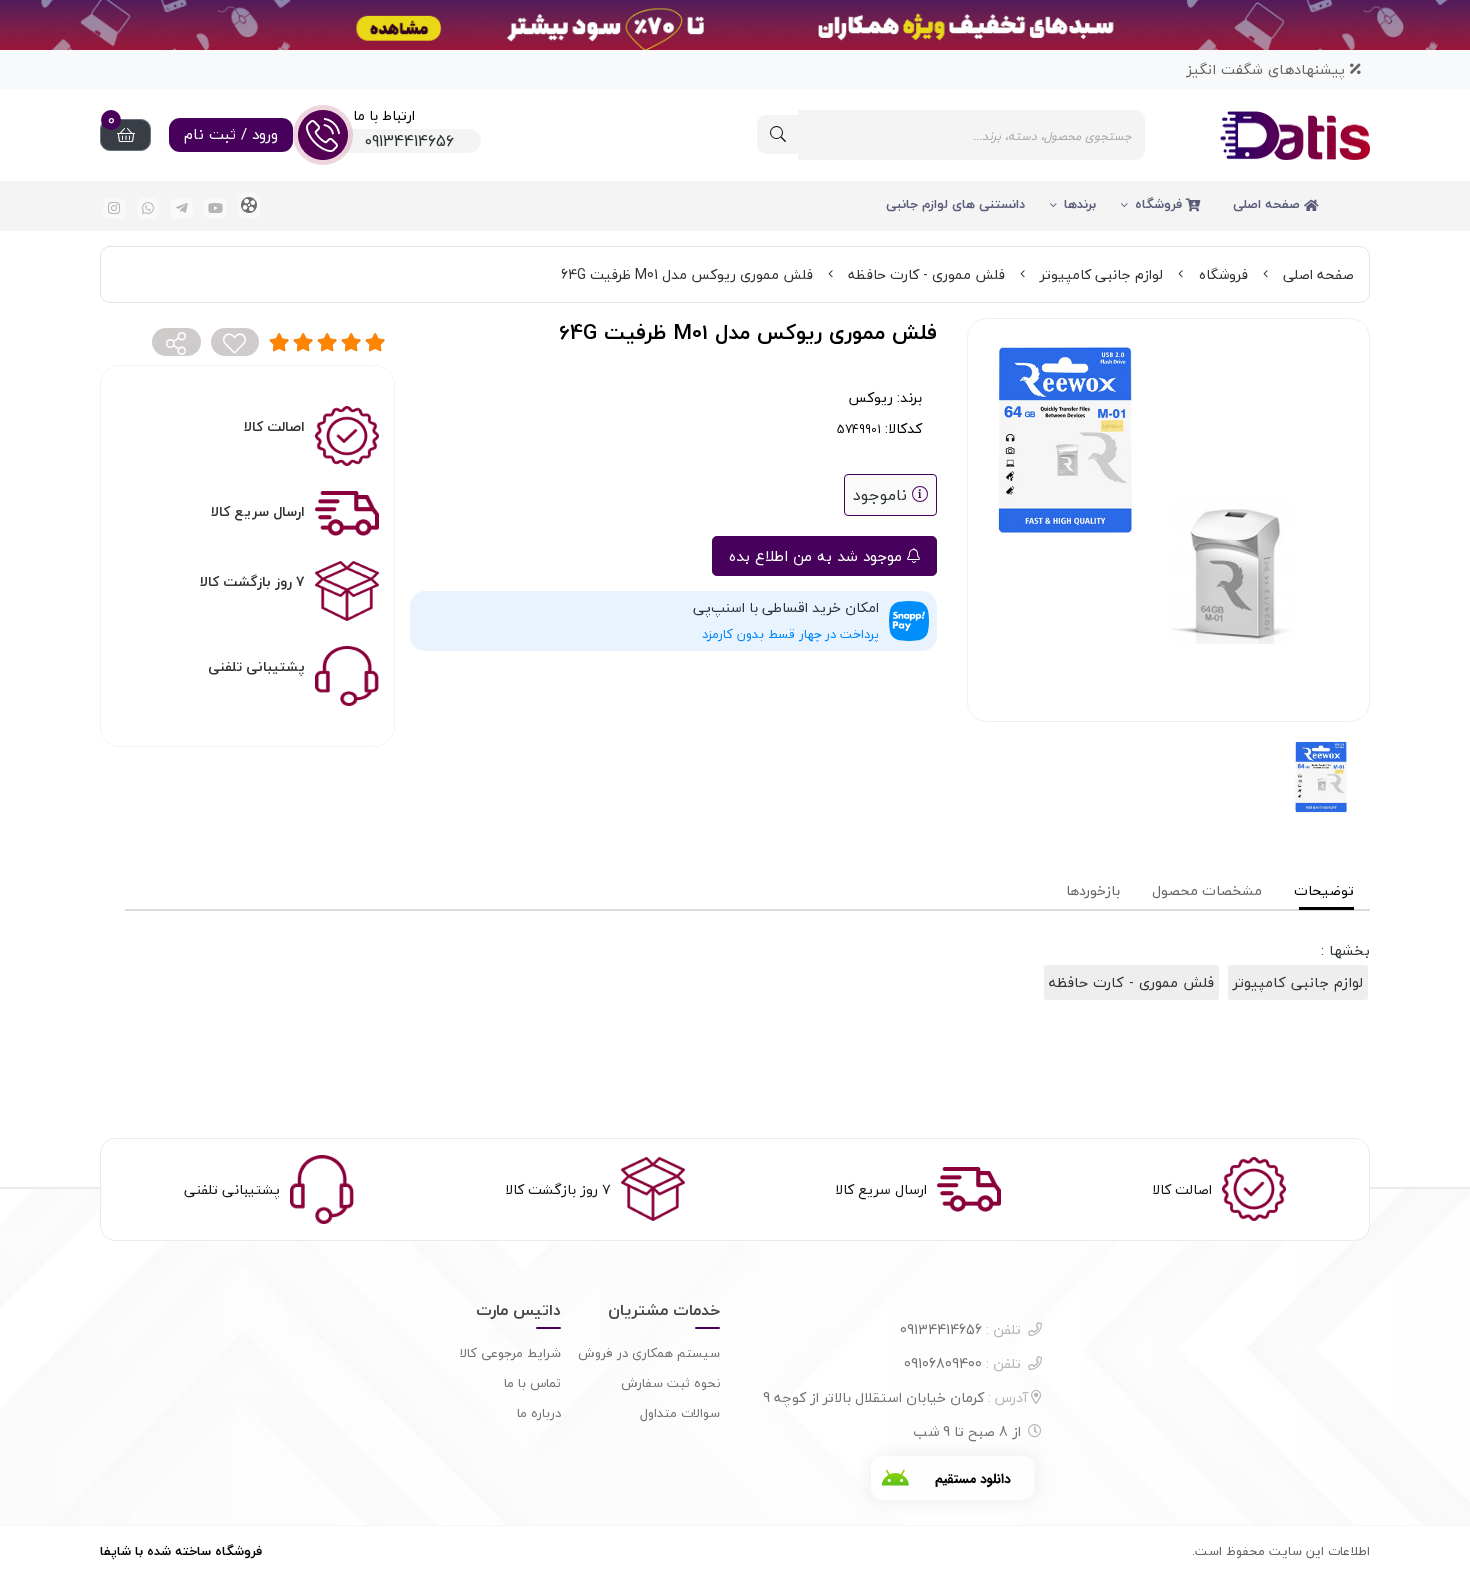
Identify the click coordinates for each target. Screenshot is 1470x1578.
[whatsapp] (148, 208)
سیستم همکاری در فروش (649, 1353)
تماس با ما (532, 1383)
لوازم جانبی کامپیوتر (1101, 274)
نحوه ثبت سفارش (670, 1383)
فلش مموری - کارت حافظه (926, 274)
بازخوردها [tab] (1093, 890)
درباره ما (539, 1413)
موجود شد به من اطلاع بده (818, 556)
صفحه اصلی (1268, 204)
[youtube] (215, 208)
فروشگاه (1160, 204)
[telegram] (181, 208)
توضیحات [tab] (1324, 890)
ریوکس (870, 397)
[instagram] (114, 208)
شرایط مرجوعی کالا (510, 1353)
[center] (778, 134)
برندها (1080, 204)
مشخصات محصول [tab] (1207, 890)
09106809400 (962, 1363)
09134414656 (960, 1329)
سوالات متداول (680, 1413)
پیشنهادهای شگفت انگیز (1268, 69)
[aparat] (249, 206)
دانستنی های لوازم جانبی (955, 204)
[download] (953, 1478)
